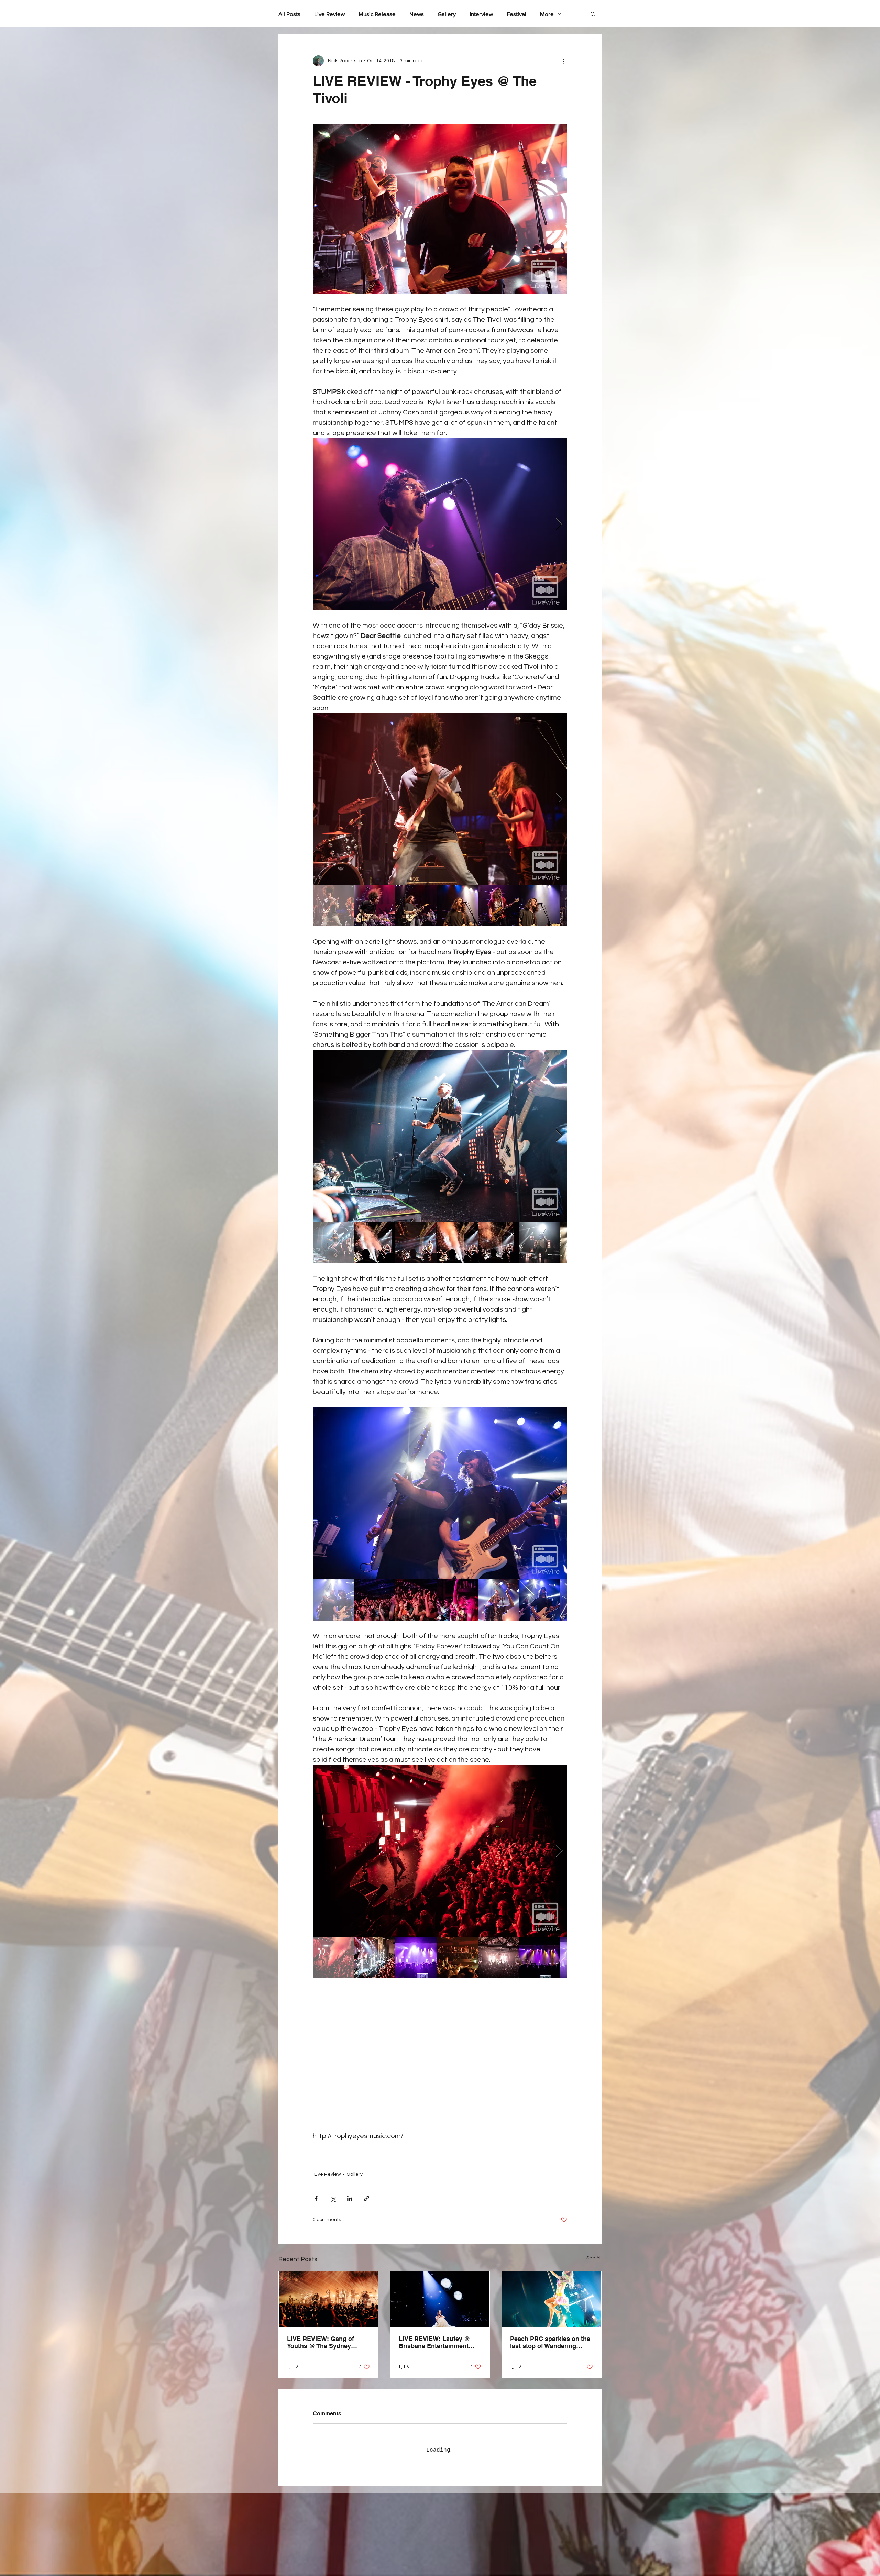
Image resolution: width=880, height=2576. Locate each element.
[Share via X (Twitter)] (333, 2188)
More (547, 14)
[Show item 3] (416, 906)
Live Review (329, 14)
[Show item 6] (540, 906)
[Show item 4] (457, 906)
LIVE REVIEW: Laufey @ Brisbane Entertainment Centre (434, 2332)
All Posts (289, 14)
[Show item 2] (375, 906)
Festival (516, 14)
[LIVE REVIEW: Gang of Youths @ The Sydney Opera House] (328, 2288)
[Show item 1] (333, 906)
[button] (593, 14)
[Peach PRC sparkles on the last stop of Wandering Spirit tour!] (552, 2288)
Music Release (377, 14)
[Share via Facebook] (316, 2188)
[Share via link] (367, 2188)
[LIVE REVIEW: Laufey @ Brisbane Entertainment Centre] (440, 2288)
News (417, 14)
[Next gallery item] (559, 524)
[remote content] (440, 2054)
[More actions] (563, 61)
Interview (481, 14)
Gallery (447, 14)
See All (594, 2247)
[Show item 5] (498, 906)
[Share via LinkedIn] (350, 2188)
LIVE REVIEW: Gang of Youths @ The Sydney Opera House (321, 2332)
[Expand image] (440, 524)
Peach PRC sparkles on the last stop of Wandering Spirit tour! (550, 2332)
